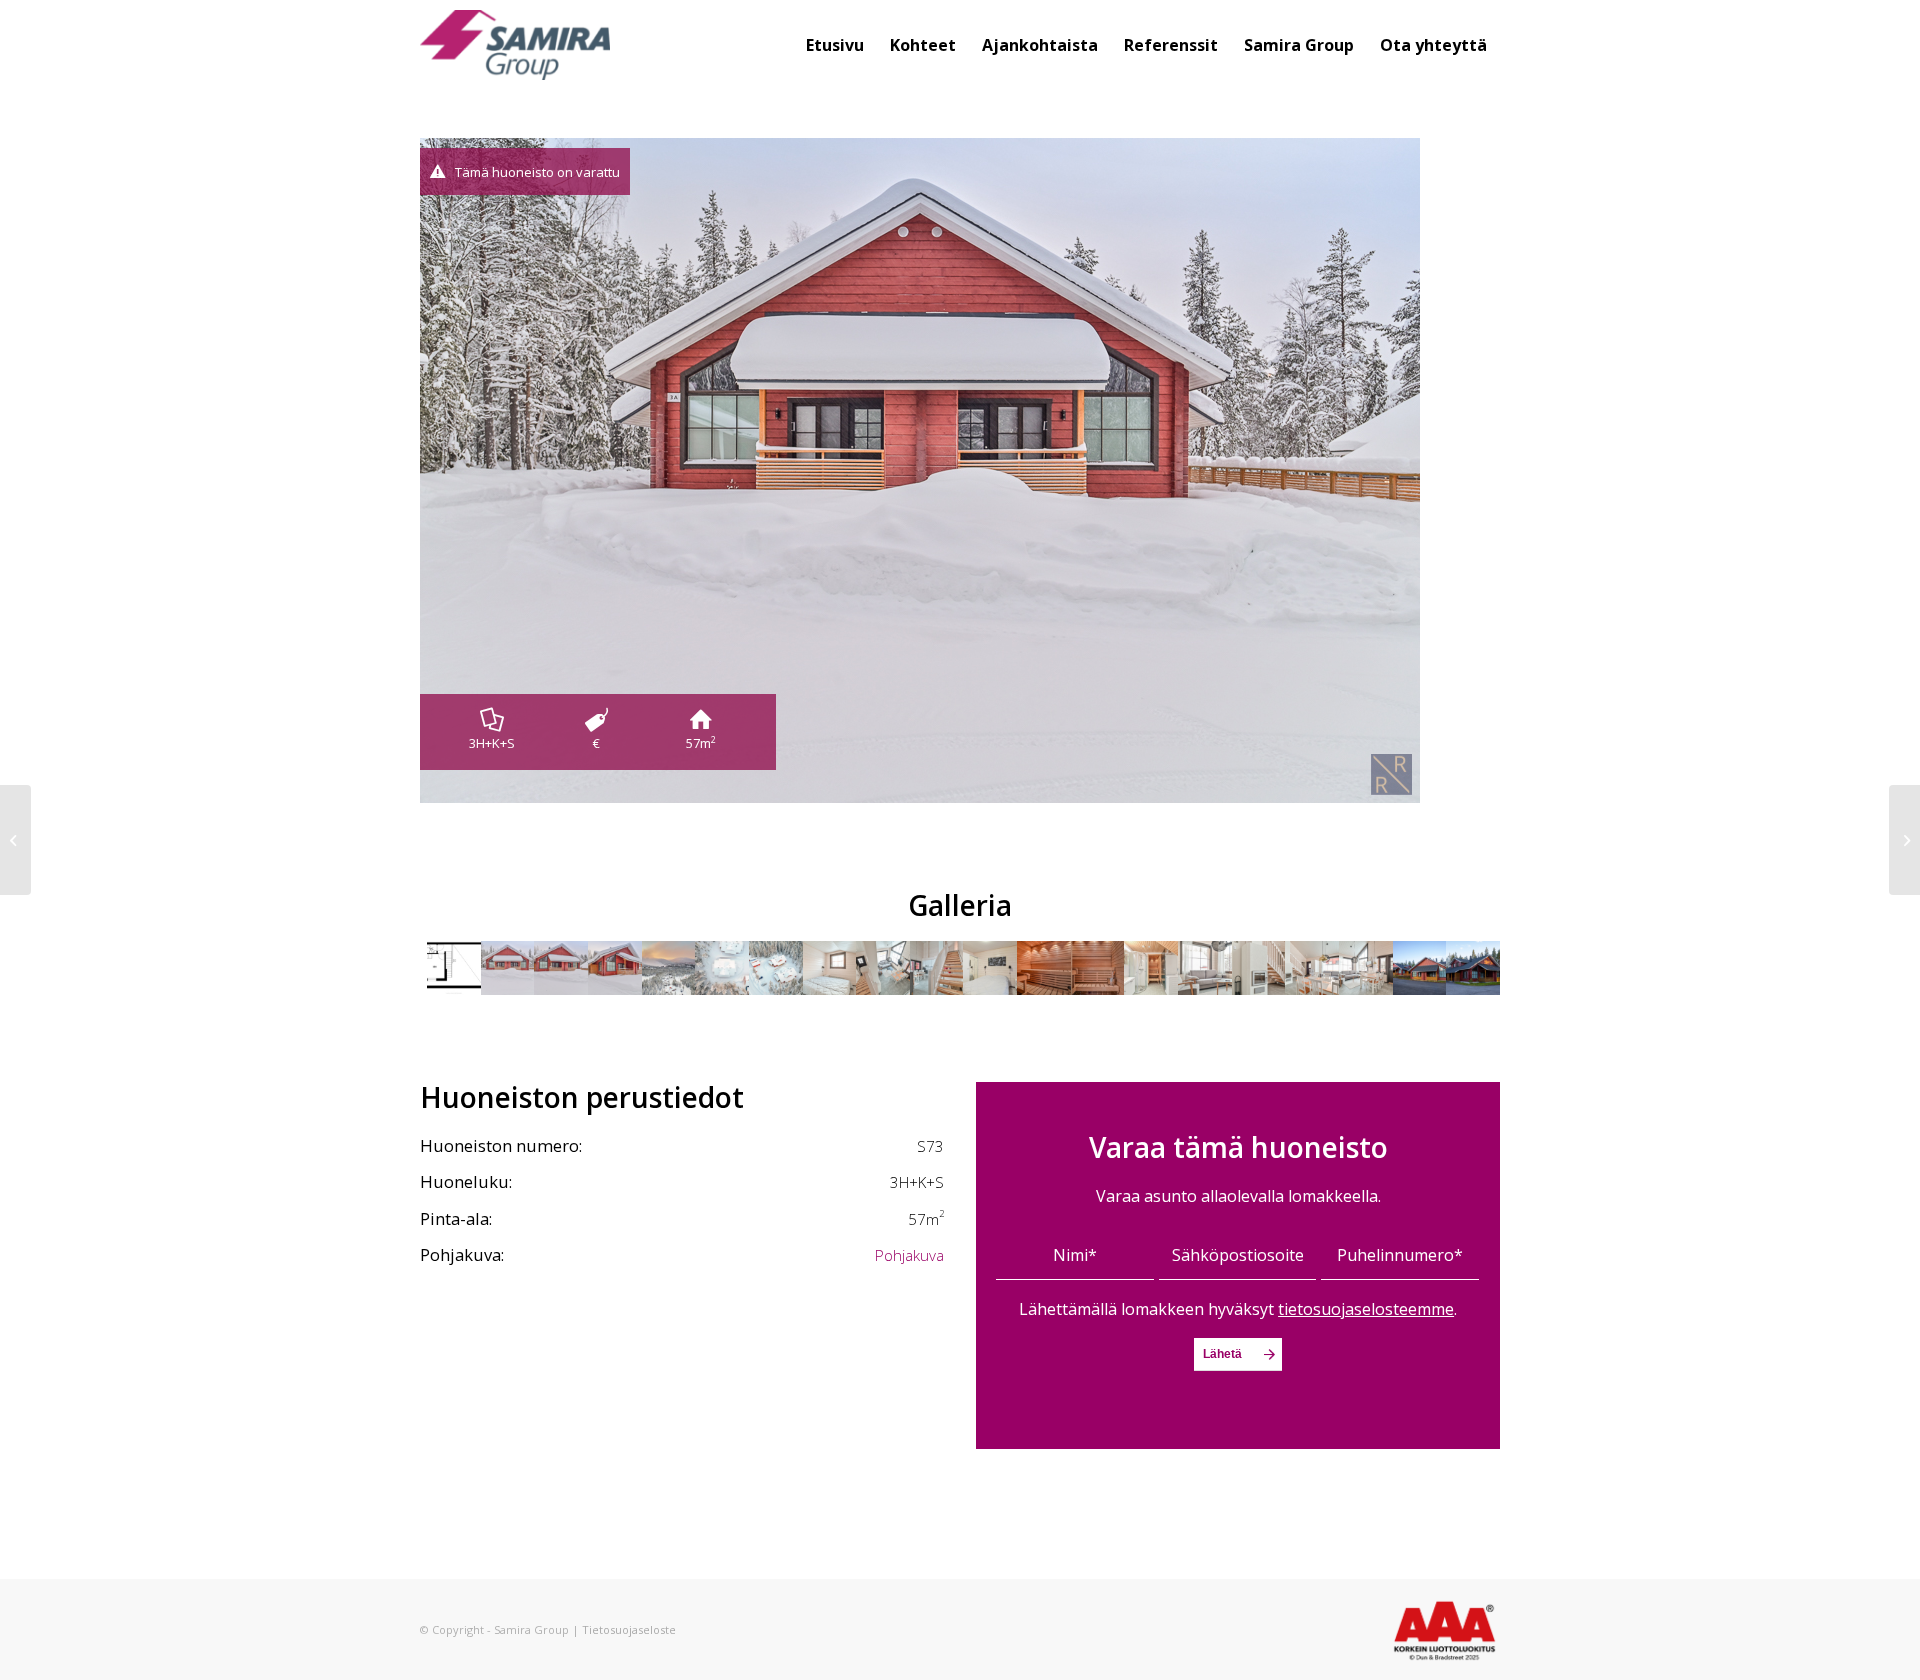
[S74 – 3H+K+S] (1904, 840)
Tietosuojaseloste (629, 1629)
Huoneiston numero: (501, 1145)
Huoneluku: (466, 1181)
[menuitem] (835, 45)
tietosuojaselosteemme (1366, 1309)
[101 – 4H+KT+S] (15, 840)
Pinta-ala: (456, 1218)
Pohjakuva (909, 1255)
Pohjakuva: (462, 1254)
